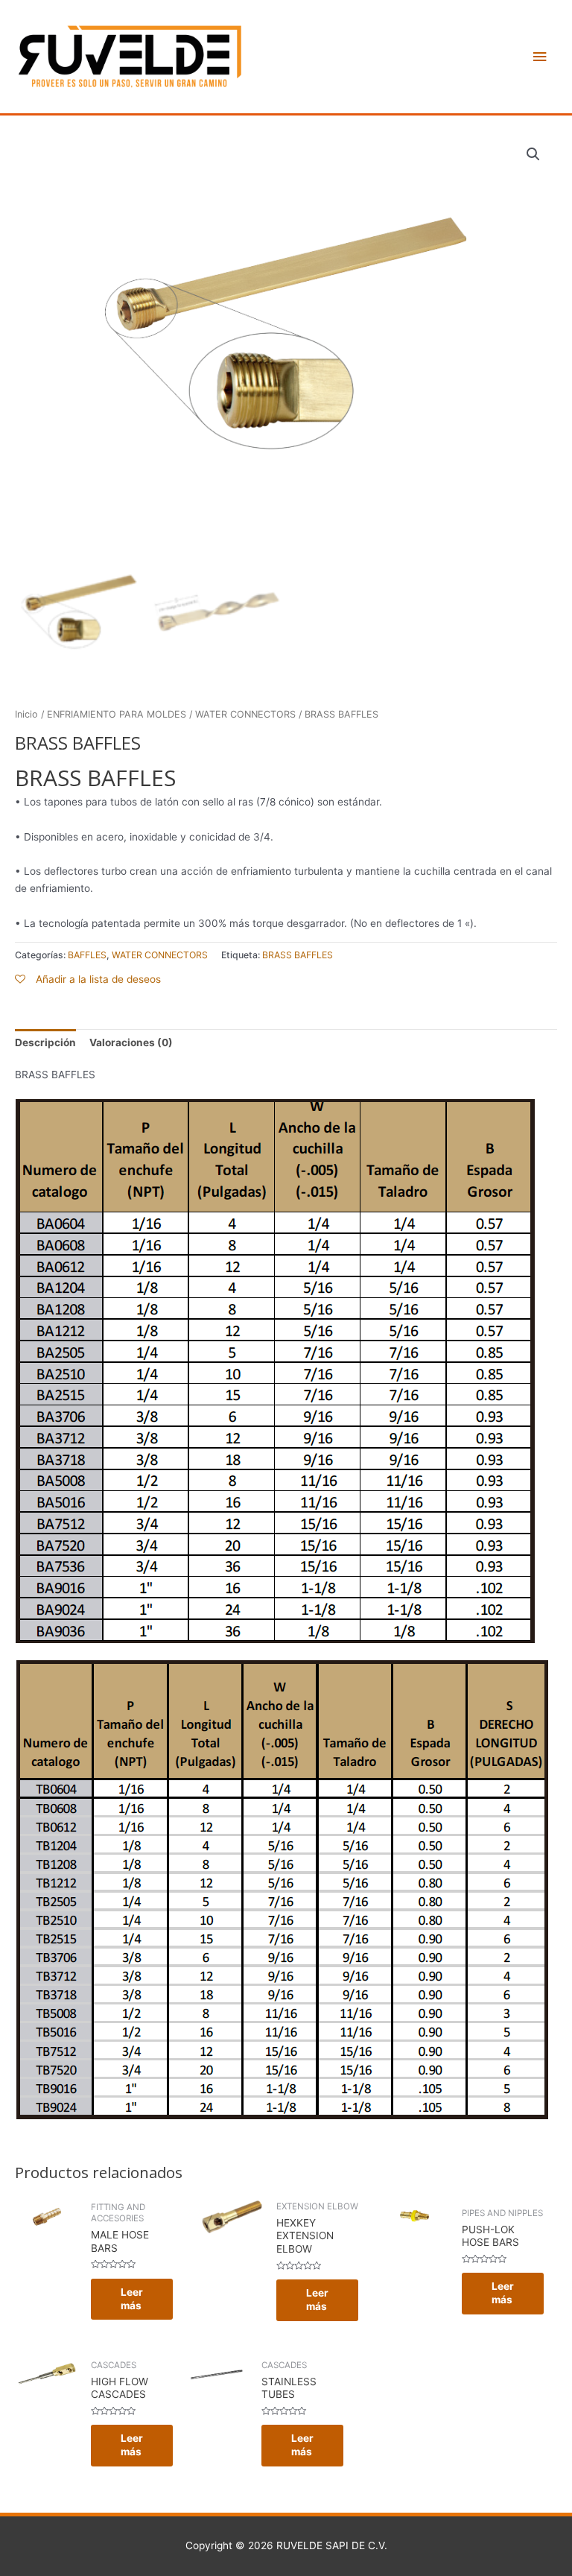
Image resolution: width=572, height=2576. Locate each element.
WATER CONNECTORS (245, 714)
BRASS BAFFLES (298, 955)
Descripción (45, 1042)
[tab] (45, 1042)
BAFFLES (87, 955)
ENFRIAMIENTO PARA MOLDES (117, 714)
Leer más (132, 2299)
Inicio (26, 714)
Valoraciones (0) (131, 1042)
